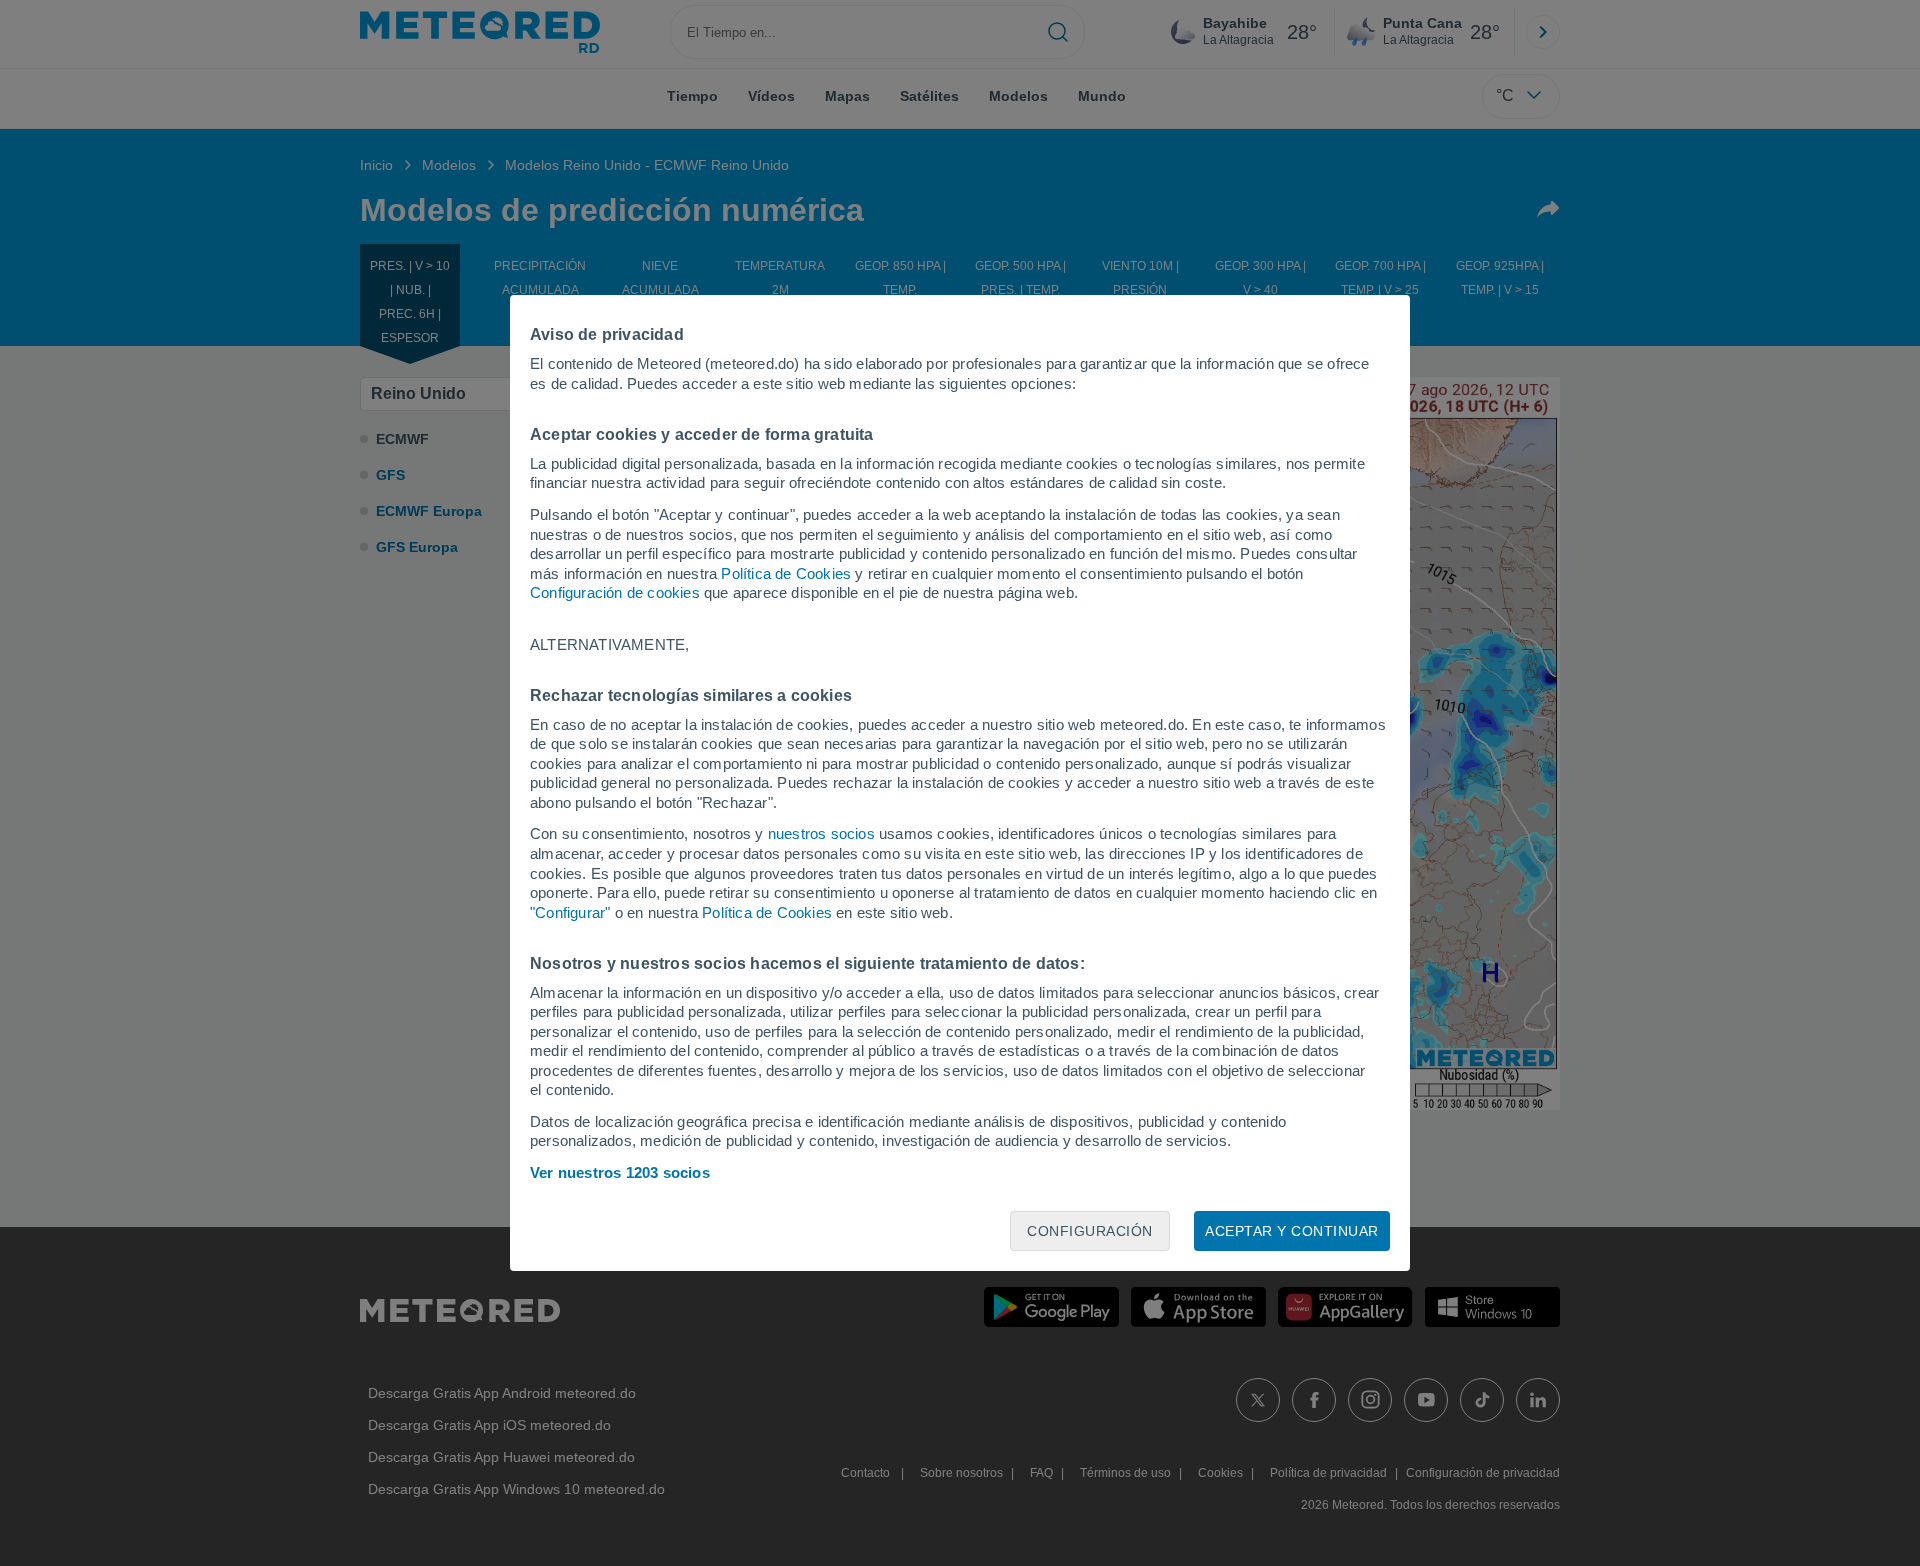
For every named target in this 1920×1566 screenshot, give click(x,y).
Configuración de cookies (615, 592)
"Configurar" (570, 912)
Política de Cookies (786, 573)
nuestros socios (821, 833)
